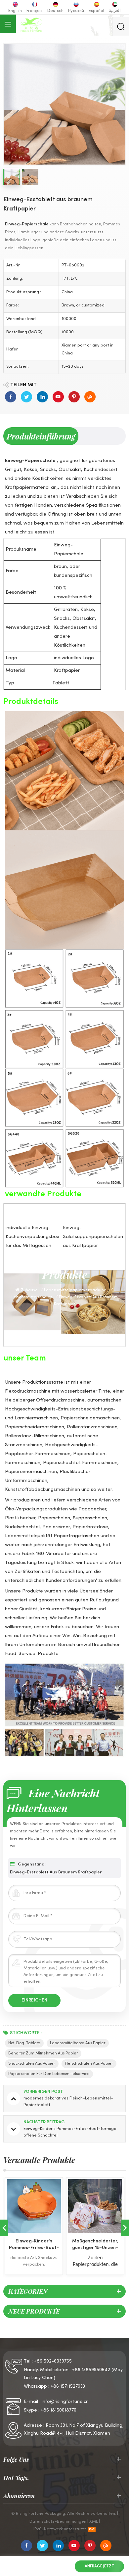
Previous (4, 2228)
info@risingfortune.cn (65, 2402)
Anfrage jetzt (99, 2566)
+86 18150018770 (59, 2410)
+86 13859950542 (91, 2370)
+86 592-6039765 (53, 2361)
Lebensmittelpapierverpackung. (76, 1290)
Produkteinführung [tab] (41, 436)
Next (125, 2228)
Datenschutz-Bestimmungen (58, 2522)
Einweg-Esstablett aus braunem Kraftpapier (56, 1872)
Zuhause (29, 1290)
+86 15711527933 (68, 2387)
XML (94, 2522)
